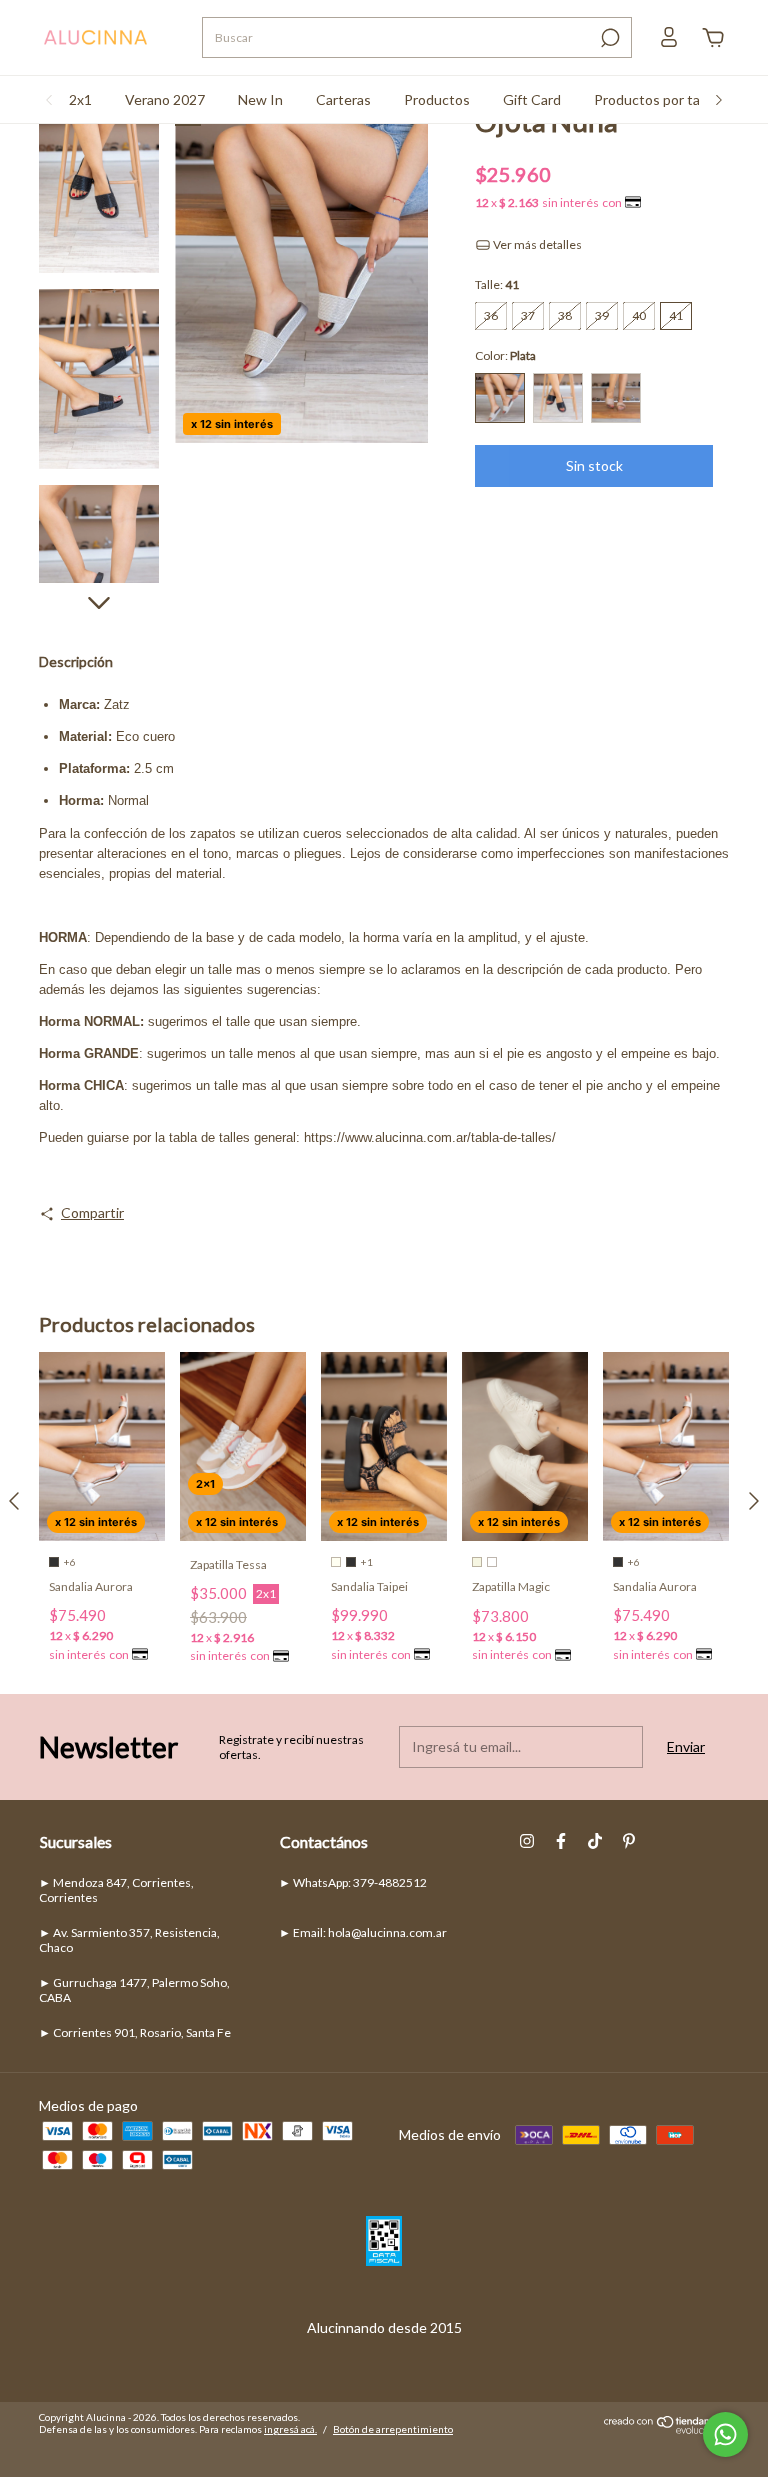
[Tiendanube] (666, 2428)
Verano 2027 (165, 99)
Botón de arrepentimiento (393, 2429)
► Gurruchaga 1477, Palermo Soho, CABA (134, 1990)
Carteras (343, 99)
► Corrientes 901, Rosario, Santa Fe (135, 2032)
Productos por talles (657, 99)
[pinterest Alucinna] (629, 1841)
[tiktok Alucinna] (595, 1841)
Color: (505, 355)
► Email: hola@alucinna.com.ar (363, 1932)
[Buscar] (608, 38)
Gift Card (532, 99)
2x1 (80, 99)
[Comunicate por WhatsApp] (725, 2434)
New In (260, 99)
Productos (437, 99)
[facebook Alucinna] (561, 1841)
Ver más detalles (536, 244)
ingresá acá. (290, 2429)
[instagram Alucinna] (527, 1841)
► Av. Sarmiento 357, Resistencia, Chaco (129, 1940)
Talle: (497, 284)
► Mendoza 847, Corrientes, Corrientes (116, 1890)
